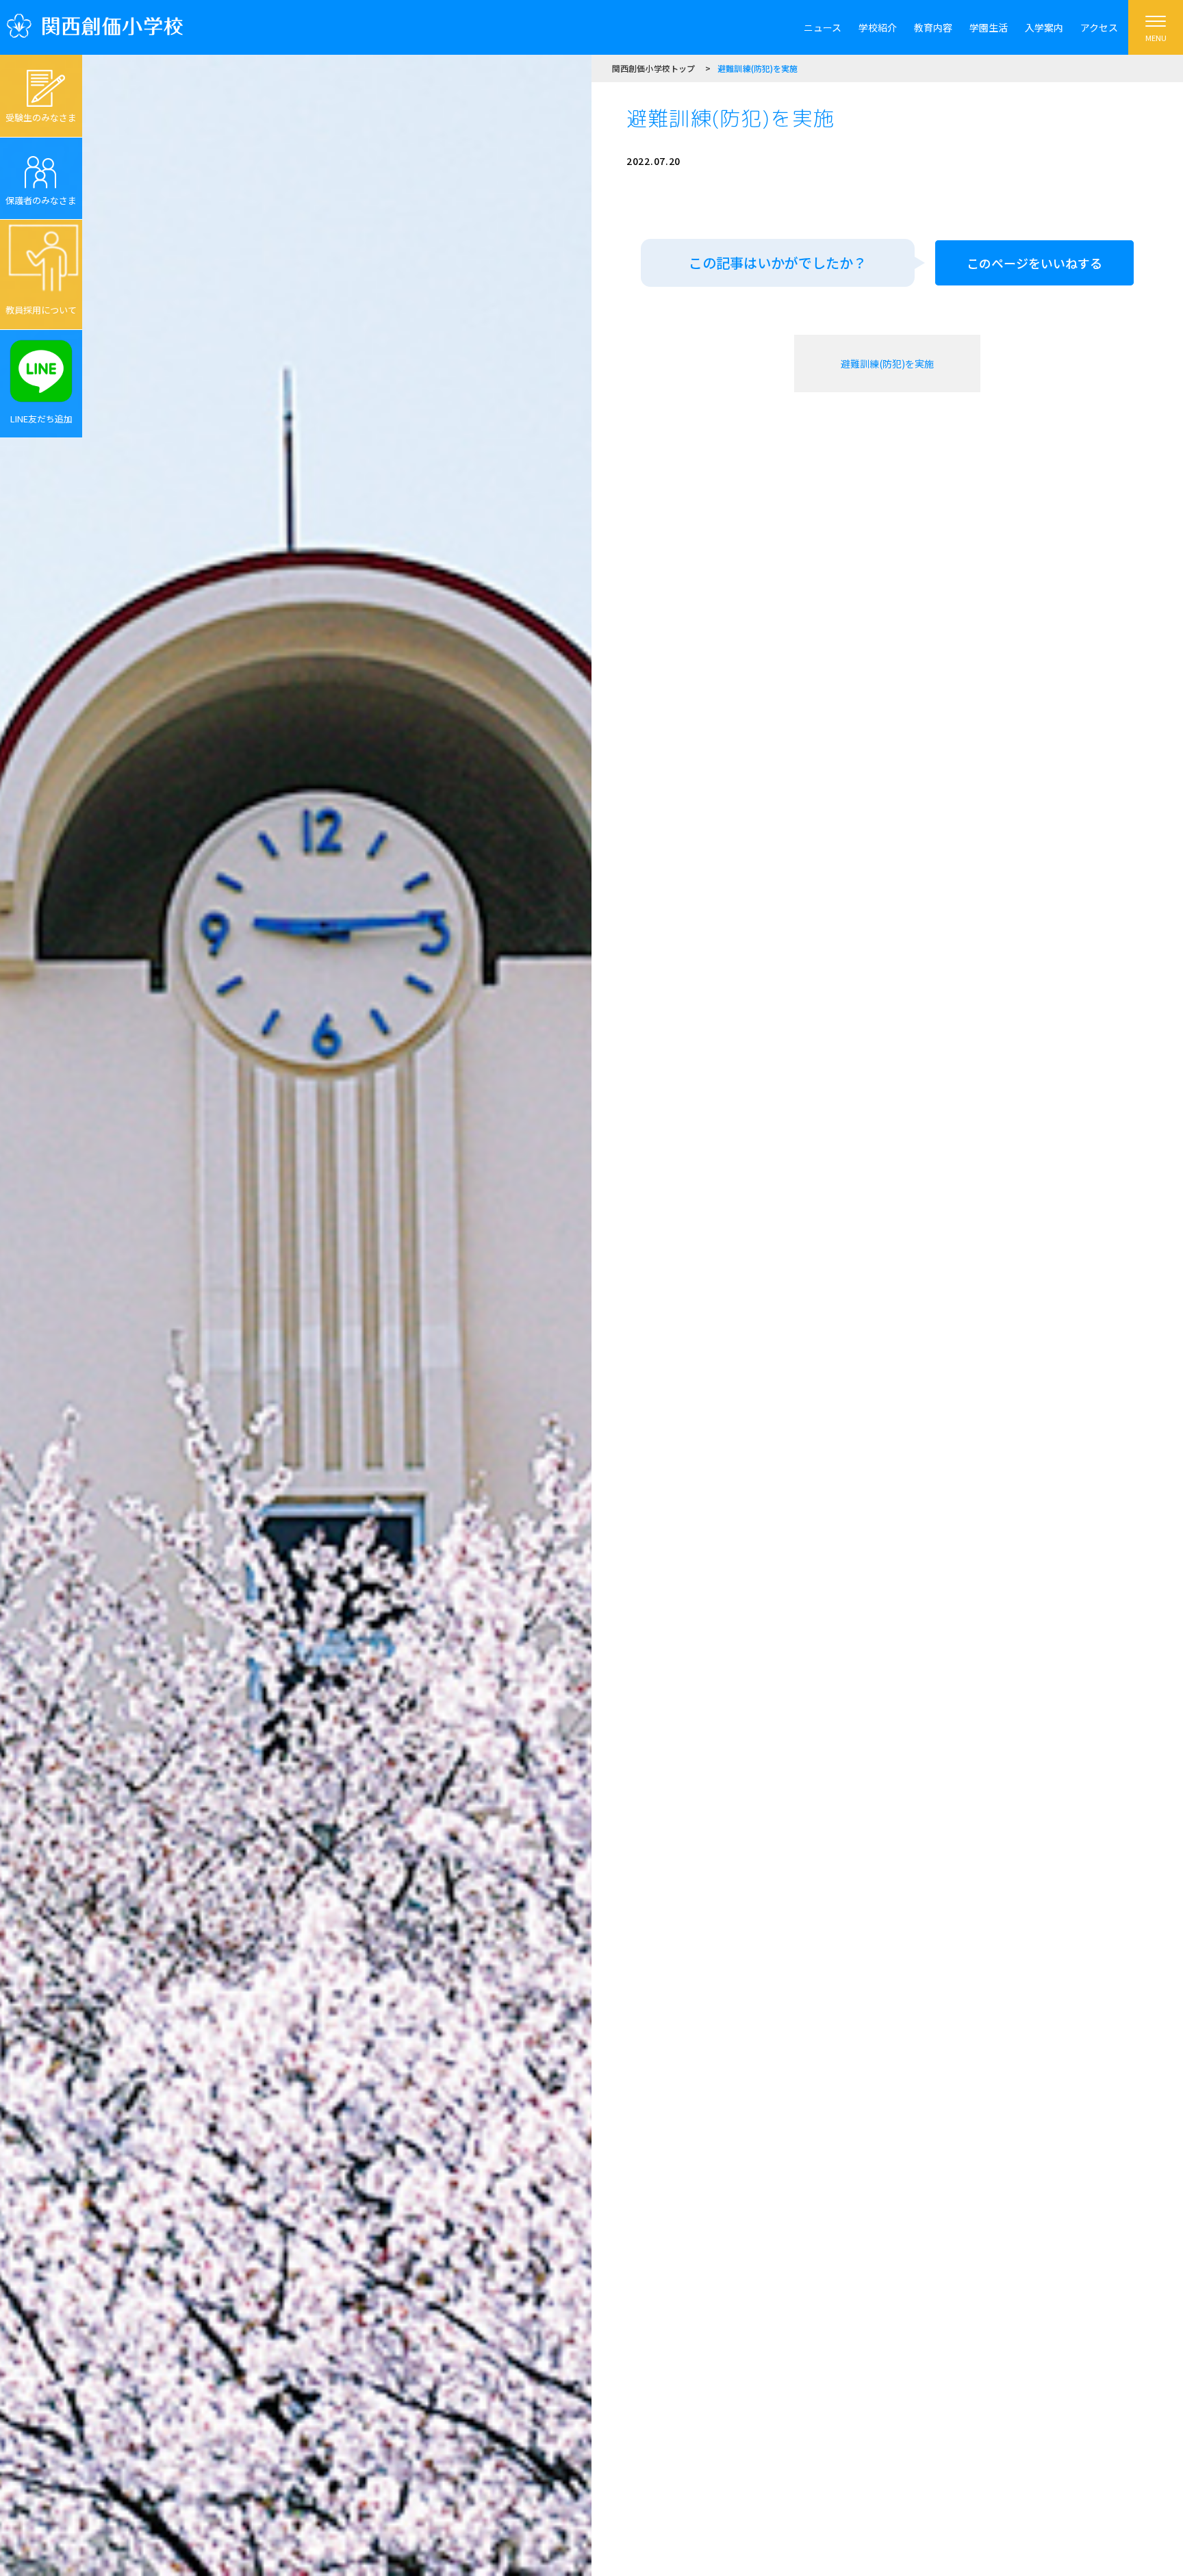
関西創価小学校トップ (653, 68)
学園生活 (989, 27)
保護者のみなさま (41, 200)
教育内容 (933, 27)
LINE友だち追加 (41, 419)
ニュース (823, 27)
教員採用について (41, 310)
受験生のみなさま (41, 117)
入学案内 (1044, 27)
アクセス (1099, 27)
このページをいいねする (1034, 263)
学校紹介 (878, 27)
